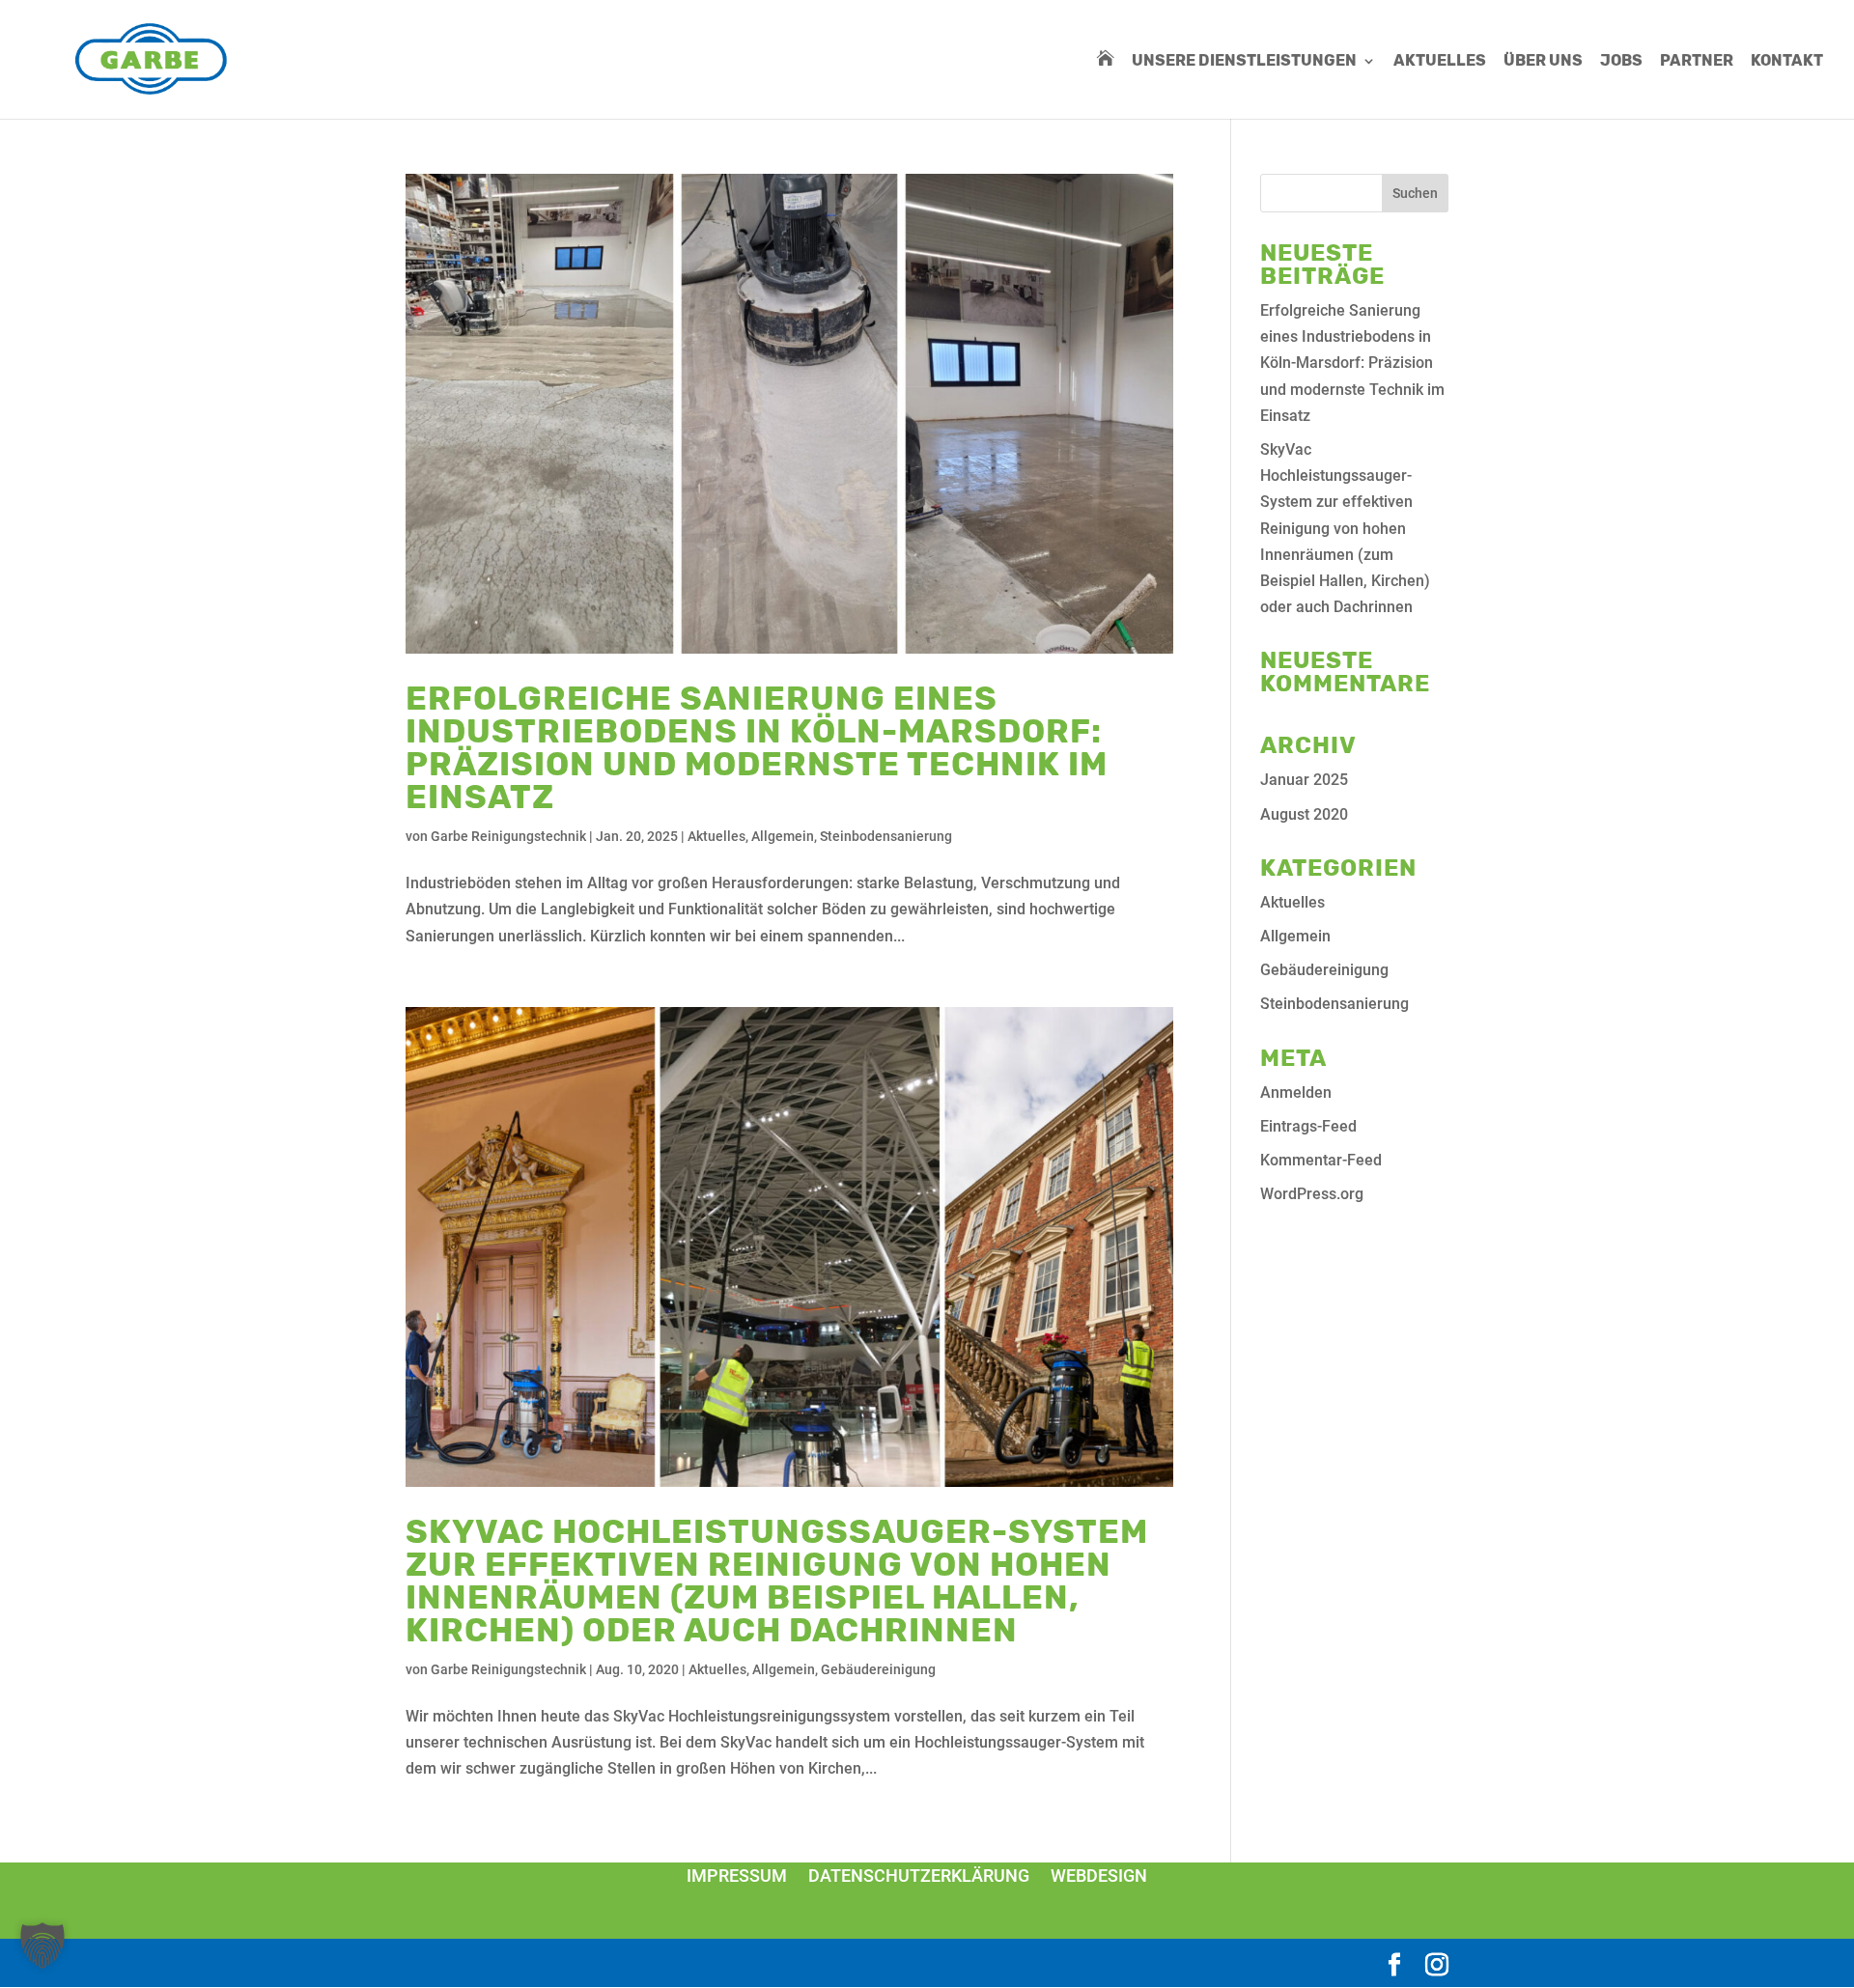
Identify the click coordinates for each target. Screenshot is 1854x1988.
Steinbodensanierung (886, 836)
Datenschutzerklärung (919, 1876)
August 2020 (1304, 814)
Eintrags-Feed (1308, 1126)
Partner (1697, 62)
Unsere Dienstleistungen (1244, 62)
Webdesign (1099, 1876)
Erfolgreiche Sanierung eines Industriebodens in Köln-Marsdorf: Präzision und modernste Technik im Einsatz (757, 748)
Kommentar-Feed (1321, 1160)
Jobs (1621, 62)
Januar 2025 (1304, 780)
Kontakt (1787, 62)
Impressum (737, 1876)
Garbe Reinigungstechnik (508, 836)
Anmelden (1296, 1092)
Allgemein (783, 836)
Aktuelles (1440, 62)
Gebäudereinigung (878, 1669)
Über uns (1543, 62)
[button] (42, 1946)
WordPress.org (1312, 1194)
